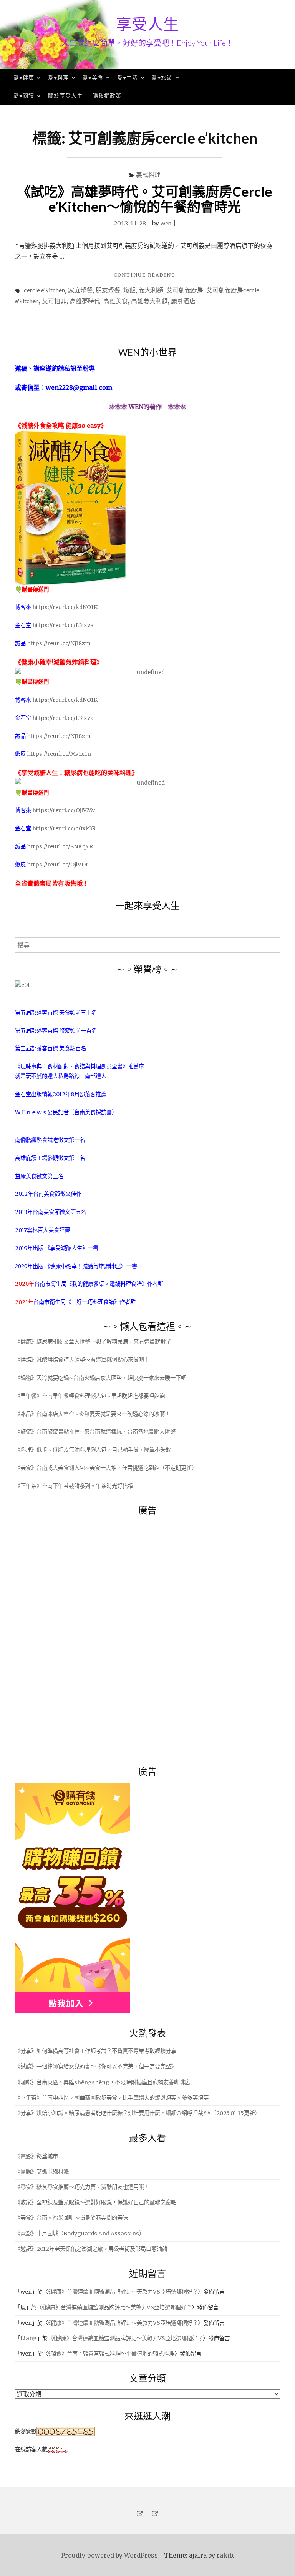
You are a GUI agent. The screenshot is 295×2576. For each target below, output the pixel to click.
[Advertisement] (73, 1636)
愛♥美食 (93, 78)
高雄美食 (116, 301)
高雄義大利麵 (149, 301)
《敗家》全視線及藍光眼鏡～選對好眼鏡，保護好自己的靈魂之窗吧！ (98, 2202)
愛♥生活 (128, 78)
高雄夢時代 (85, 301)
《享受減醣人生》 (66, 1248)
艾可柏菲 (54, 301)
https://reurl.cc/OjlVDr (58, 865)
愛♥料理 (58, 78)
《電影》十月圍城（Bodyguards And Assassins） (80, 2234)
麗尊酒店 (183, 301)
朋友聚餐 (108, 290)
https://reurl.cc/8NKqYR (60, 846)
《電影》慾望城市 (36, 2156)
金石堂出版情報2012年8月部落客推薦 (61, 1094)
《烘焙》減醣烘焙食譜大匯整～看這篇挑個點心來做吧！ (82, 1360)
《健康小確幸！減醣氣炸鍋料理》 (85, 1266)
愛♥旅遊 (162, 78)
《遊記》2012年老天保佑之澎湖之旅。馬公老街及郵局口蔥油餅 (91, 2249)
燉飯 (129, 290)
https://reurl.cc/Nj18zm (59, 643)
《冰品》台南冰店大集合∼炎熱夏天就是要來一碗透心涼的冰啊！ (93, 1414)
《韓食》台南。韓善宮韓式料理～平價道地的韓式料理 (111, 2354)
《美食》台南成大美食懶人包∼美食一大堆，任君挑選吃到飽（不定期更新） (106, 1468)
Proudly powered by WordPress (109, 2555)
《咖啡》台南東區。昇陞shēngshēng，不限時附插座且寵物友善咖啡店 (103, 2082)
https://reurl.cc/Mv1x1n (59, 754)
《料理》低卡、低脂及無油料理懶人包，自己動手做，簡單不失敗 (93, 1450)
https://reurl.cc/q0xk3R (64, 828)
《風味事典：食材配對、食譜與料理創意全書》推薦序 (80, 1067)
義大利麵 (151, 290)
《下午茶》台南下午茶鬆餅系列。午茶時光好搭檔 (74, 1486)
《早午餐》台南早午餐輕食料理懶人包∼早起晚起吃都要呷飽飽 (90, 1396)
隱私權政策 (107, 96)
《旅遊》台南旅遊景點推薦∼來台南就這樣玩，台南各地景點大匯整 (95, 1432)
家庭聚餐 (80, 290)
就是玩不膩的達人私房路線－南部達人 (61, 1076)
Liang (29, 2338)
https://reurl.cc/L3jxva (63, 625)
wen (166, 223)
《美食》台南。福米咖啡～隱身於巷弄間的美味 (71, 2218)
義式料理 (148, 174)
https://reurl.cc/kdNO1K (65, 607)
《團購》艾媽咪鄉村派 (42, 2172)
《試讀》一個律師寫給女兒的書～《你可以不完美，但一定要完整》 (96, 2067)
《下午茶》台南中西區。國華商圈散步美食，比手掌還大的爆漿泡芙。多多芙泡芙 (112, 2098)
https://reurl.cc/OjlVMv (64, 810)
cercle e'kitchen (44, 290)
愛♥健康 (24, 78)
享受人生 (147, 24)
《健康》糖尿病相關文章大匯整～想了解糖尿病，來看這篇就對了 (93, 1342)
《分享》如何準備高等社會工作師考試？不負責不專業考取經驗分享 (96, 2051)
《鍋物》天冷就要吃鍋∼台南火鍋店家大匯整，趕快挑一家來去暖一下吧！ (103, 1378)
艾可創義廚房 (185, 290)
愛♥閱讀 (24, 96)
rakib (225, 2555)
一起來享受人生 (147, 905)
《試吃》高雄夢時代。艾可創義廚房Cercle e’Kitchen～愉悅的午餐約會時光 (145, 199)
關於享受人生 (65, 96)
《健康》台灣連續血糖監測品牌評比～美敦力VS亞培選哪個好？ (123, 2292)
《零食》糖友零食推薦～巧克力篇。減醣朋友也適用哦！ (82, 2187)
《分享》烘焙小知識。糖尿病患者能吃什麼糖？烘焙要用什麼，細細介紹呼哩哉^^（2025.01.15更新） (138, 2113)
